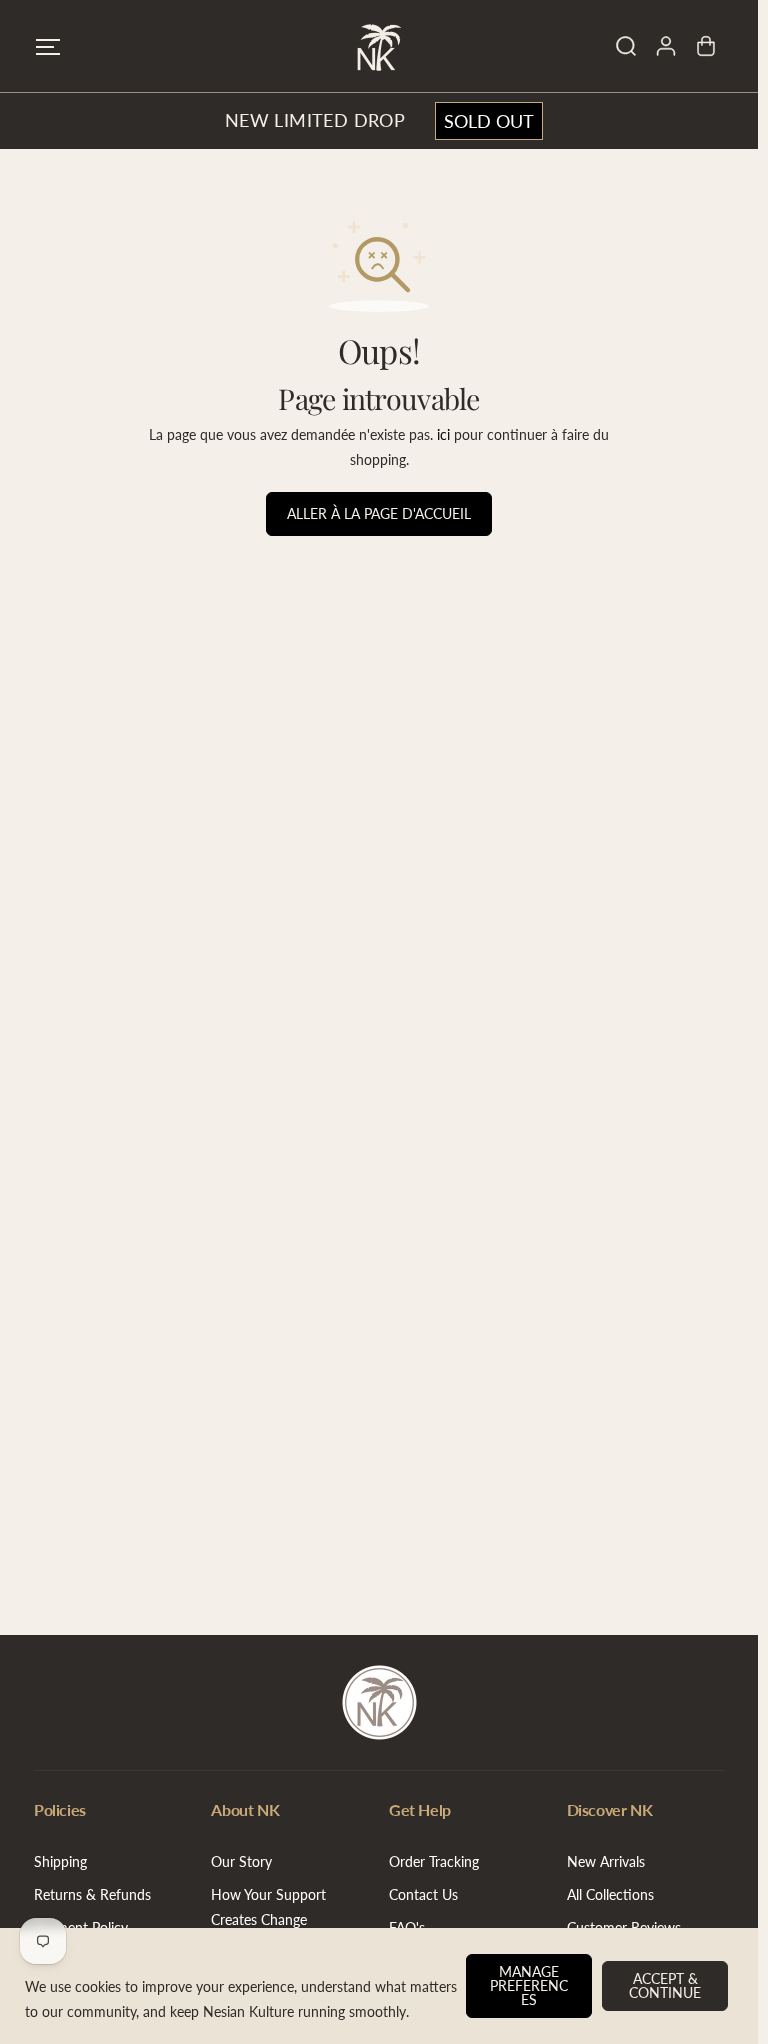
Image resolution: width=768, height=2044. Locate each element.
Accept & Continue (665, 1985)
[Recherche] (626, 46)
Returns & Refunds (92, 1894)
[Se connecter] (666, 46)
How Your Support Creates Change (268, 1907)
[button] (48, 46)
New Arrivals (606, 1861)
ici (443, 434)
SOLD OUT (489, 121)
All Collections (610, 1894)
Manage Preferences (529, 1985)
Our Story (241, 1861)
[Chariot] (706, 46)
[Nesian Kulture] (379, 46)
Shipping (60, 1861)
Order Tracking (434, 1861)
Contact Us (423, 1894)
